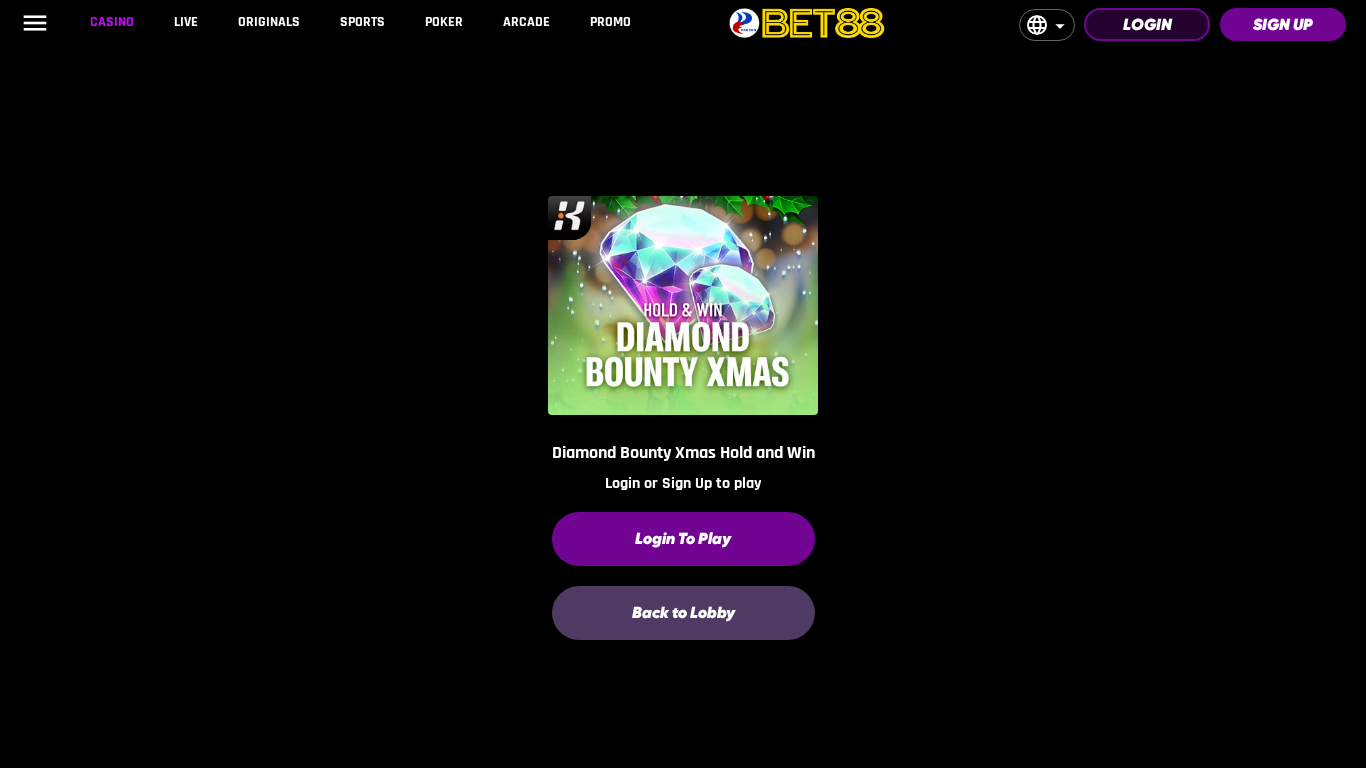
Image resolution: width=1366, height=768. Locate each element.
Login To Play (683, 538)
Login (1147, 24)
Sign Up (1283, 24)
